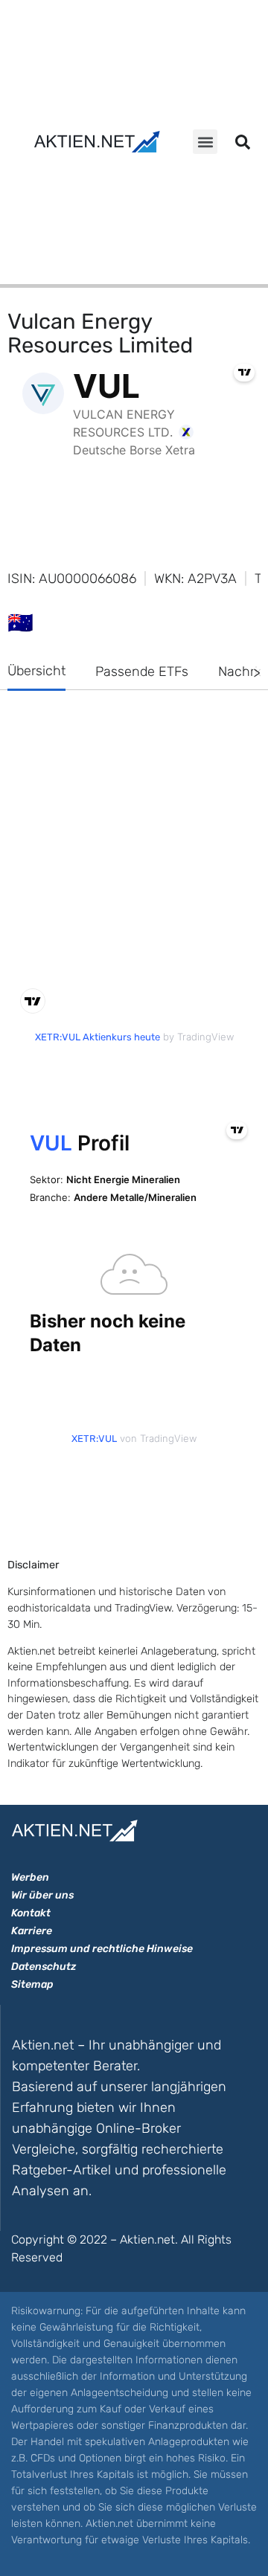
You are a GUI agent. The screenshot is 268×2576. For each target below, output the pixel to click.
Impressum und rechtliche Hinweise (102, 1949)
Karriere (32, 1931)
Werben (30, 1877)
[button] (205, 142)
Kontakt (31, 1913)
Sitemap (32, 1984)
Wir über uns (42, 1895)
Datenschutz (44, 1967)
